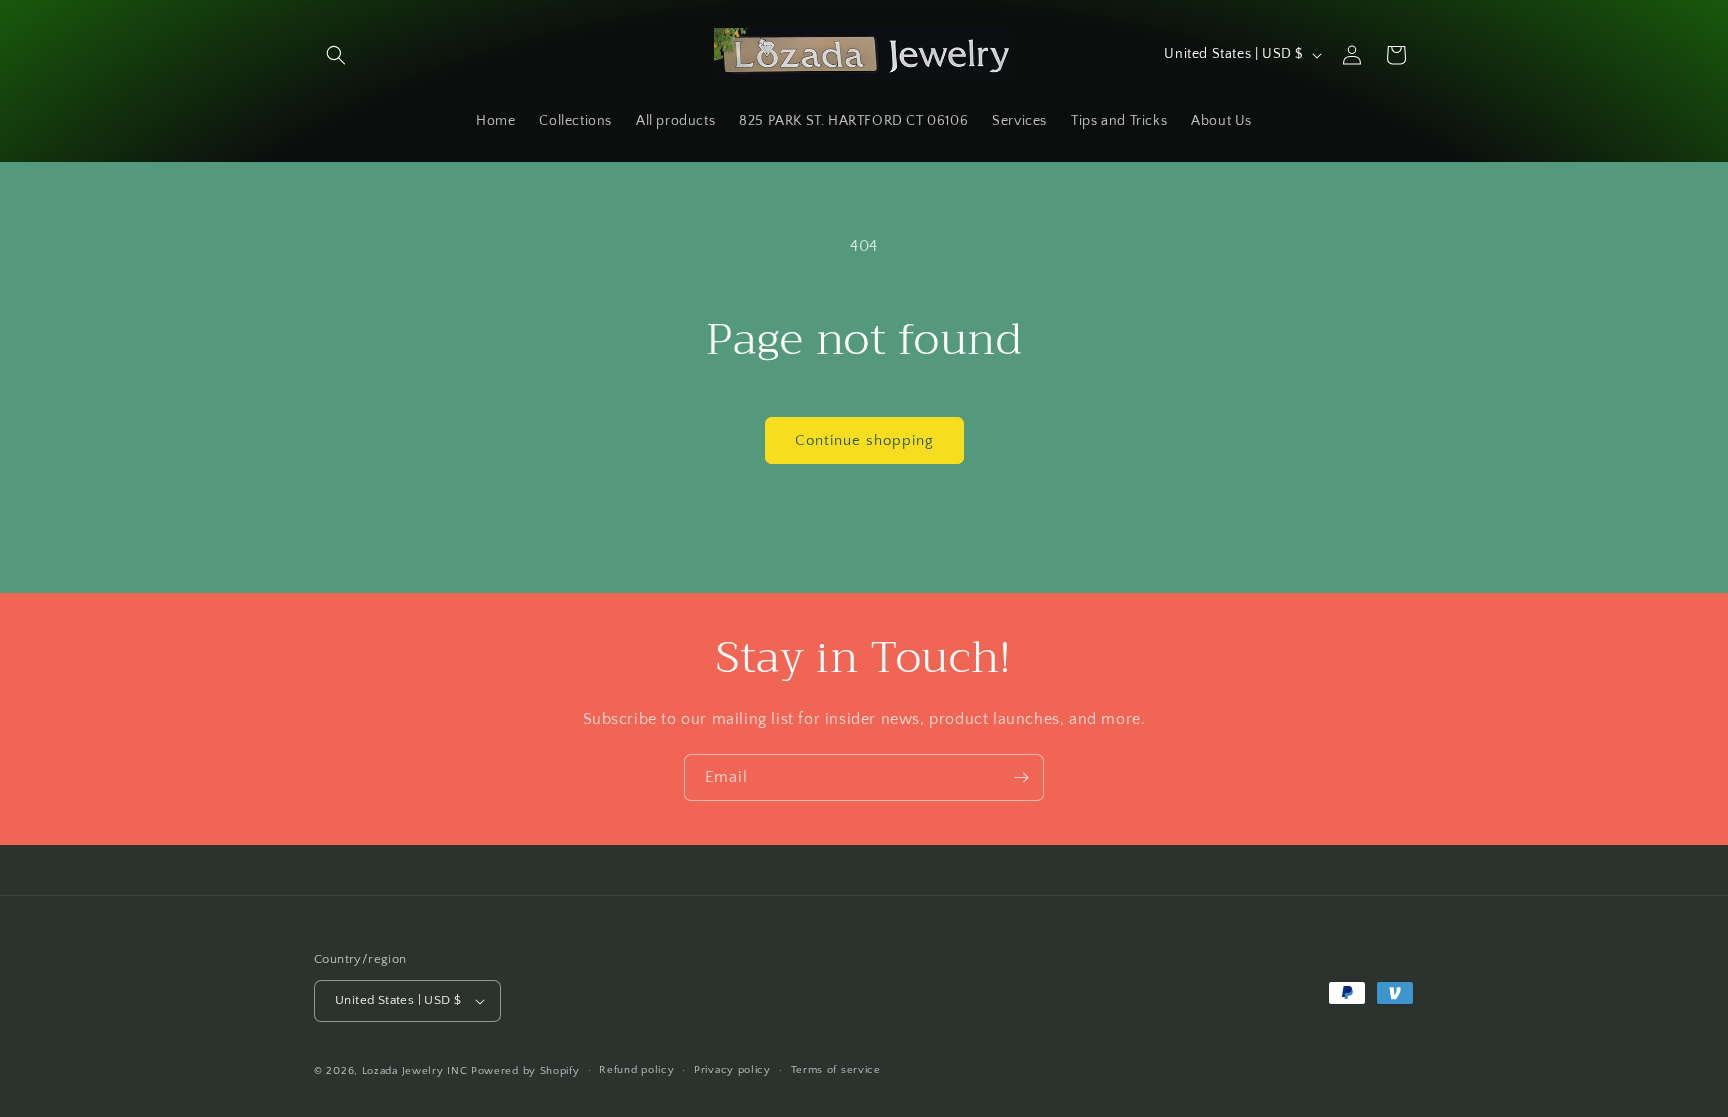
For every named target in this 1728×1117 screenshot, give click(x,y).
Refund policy (636, 1070)
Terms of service (836, 1070)
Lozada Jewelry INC (415, 1071)
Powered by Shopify (525, 1071)
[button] (336, 55)
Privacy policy (732, 1070)
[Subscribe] (1021, 777)
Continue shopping (864, 440)
